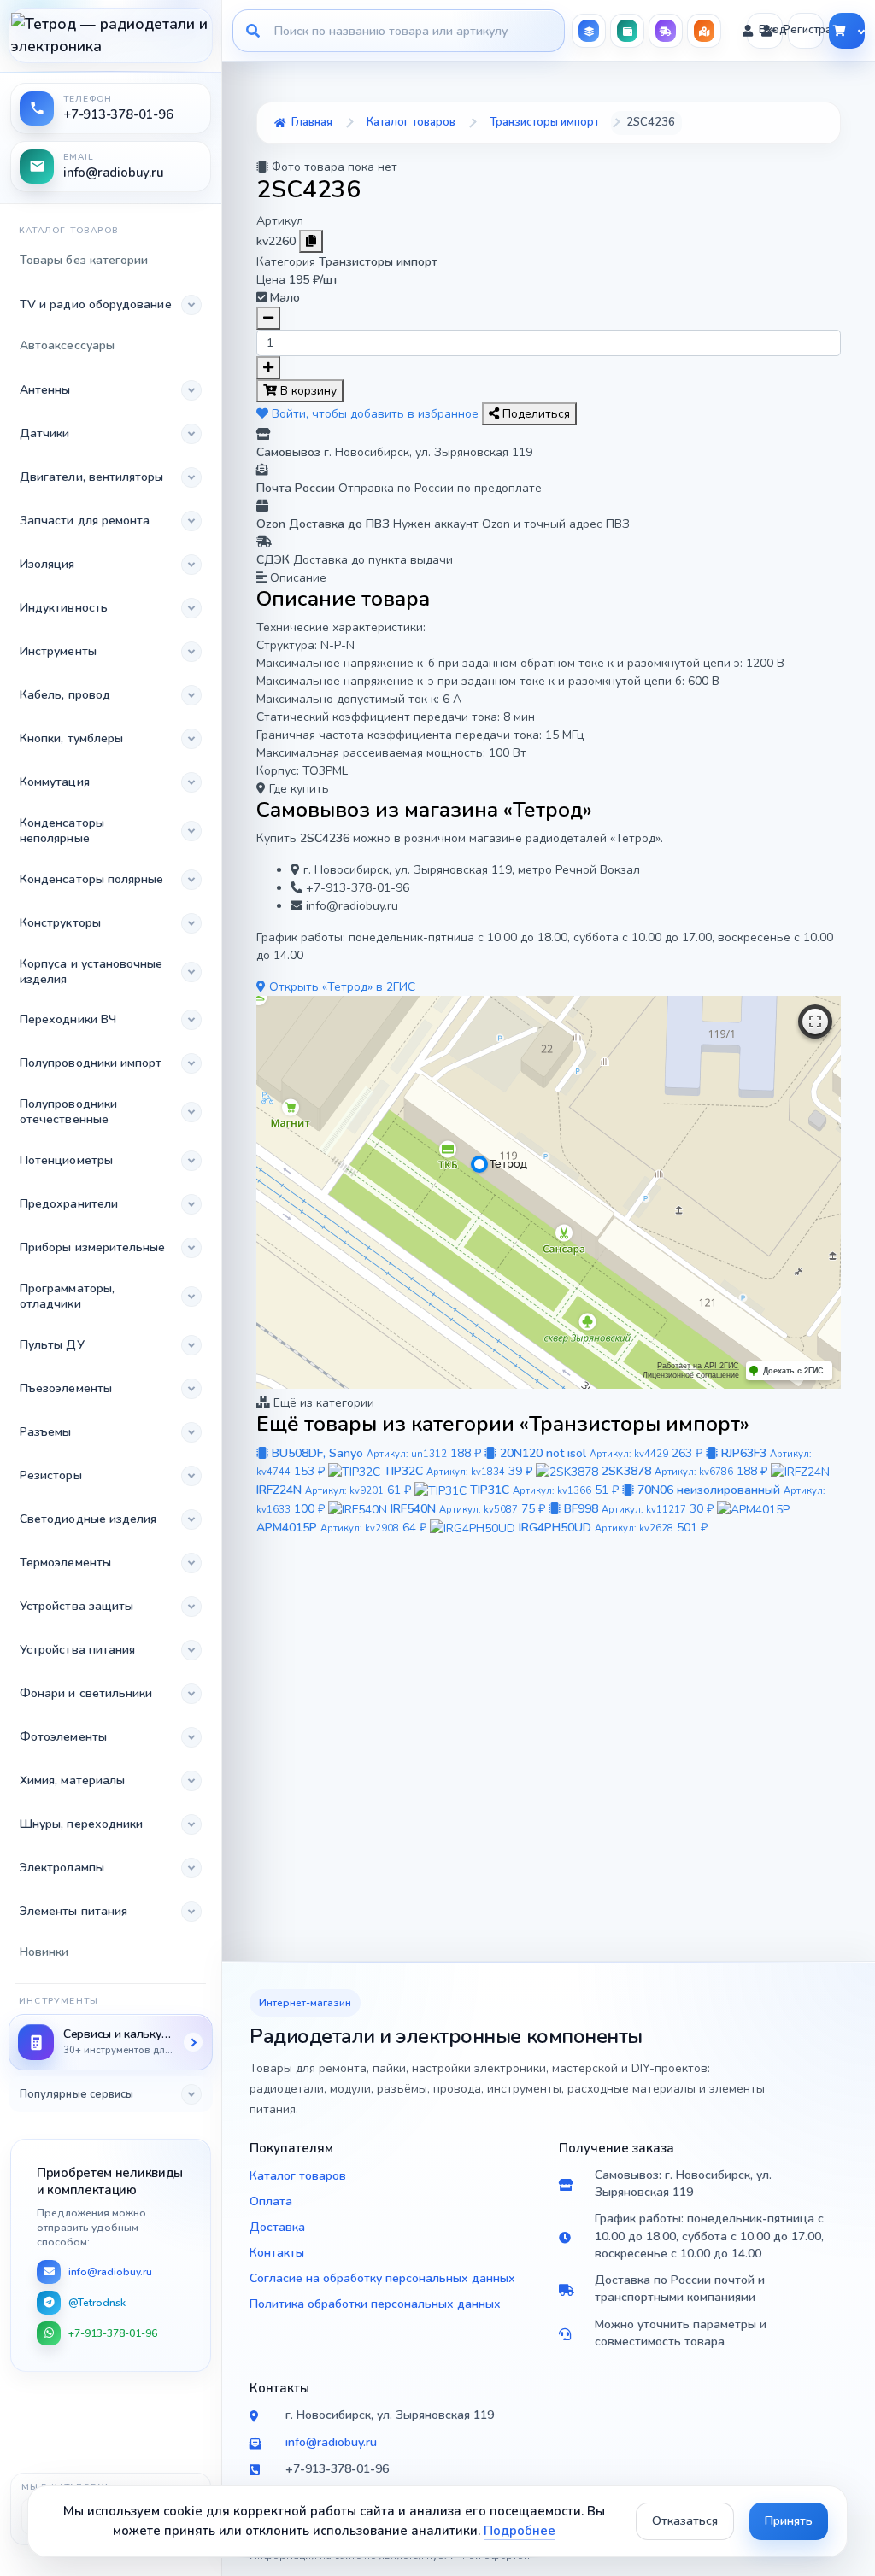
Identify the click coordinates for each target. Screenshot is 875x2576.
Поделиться (534, 414)
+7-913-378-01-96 (113, 2333)
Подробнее (520, 2531)
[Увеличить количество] (268, 368)
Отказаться (685, 2521)
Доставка (277, 2227)
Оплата (271, 2201)
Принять (789, 2521)
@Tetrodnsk (97, 2303)
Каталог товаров (298, 2176)
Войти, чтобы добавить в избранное (375, 414)
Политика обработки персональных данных (375, 2304)
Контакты (277, 2253)
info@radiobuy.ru (110, 2272)
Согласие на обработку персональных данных (382, 2278)
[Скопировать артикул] (311, 241)
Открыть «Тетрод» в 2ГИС (341, 987)
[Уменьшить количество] (268, 318)
